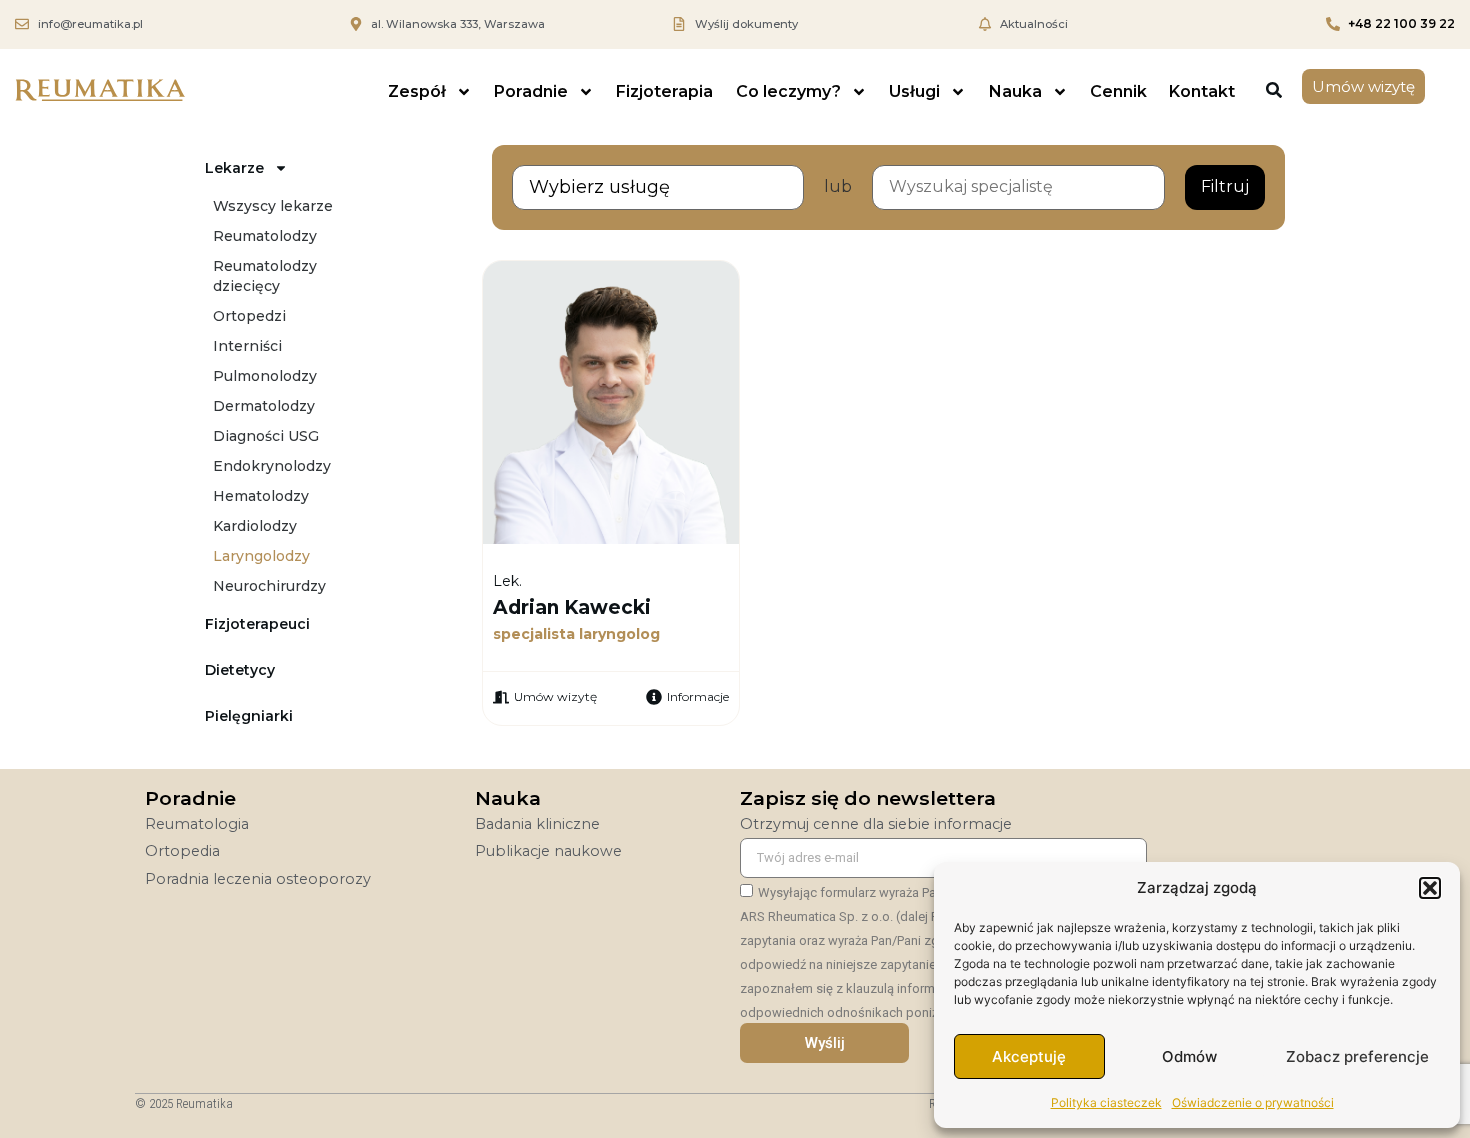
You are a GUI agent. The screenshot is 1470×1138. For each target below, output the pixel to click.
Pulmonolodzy (265, 376)
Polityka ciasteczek (1106, 1102)
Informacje (698, 696)
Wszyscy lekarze (273, 206)
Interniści (247, 346)
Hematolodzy (261, 496)
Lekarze (234, 168)
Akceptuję (1029, 1056)
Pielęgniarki (249, 716)
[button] (1430, 888)
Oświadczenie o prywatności (1253, 1102)
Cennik (1118, 91)
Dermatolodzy (264, 406)
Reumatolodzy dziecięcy (265, 276)
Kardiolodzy (255, 526)
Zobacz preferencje (1357, 1056)
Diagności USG (266, 436)
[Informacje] (654, 697)
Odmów (1189, 1056)
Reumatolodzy (265, 236)
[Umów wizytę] (501, 697)
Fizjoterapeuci (257, 624)
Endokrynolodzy (272, 466)
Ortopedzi (249, 316)
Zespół (417, 91)
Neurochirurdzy (269, 586)
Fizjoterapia (664, 91)
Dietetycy (240, 670)
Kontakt (1202, 91)
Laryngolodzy (261, 556)
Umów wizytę (555, 696)
